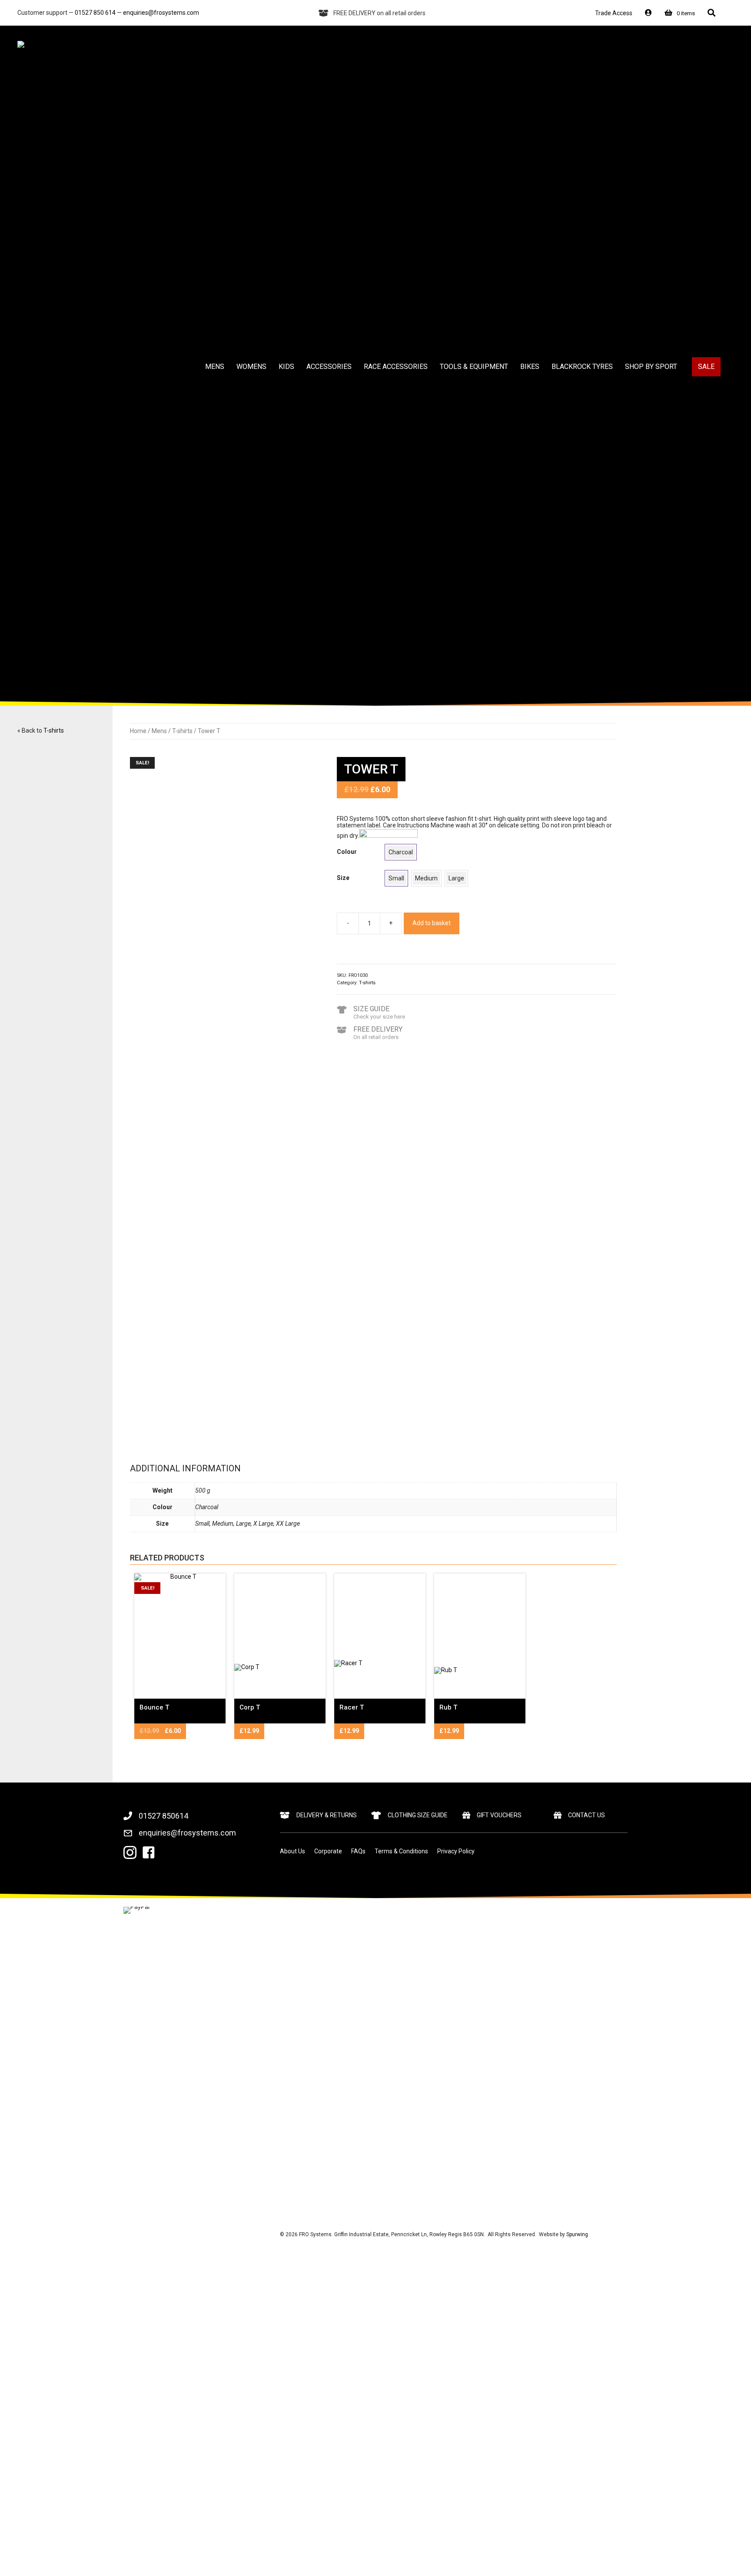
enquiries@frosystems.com (161, 13)
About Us (292, 1851)
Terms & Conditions (401, 1851)
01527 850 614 (95, 13)
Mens (159, 731)
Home (138, 731)
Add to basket (432, 923)
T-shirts (54, 730)
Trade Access (614, 13)
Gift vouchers (499, 1815)
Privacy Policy (456, 1851)
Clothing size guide (418, 1815)
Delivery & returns (327, 1815)
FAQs (358, 1851)
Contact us (587, 1815)
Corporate (328, 1851)
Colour (347, 852)
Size (343, 878)
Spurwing (577, 2234)
